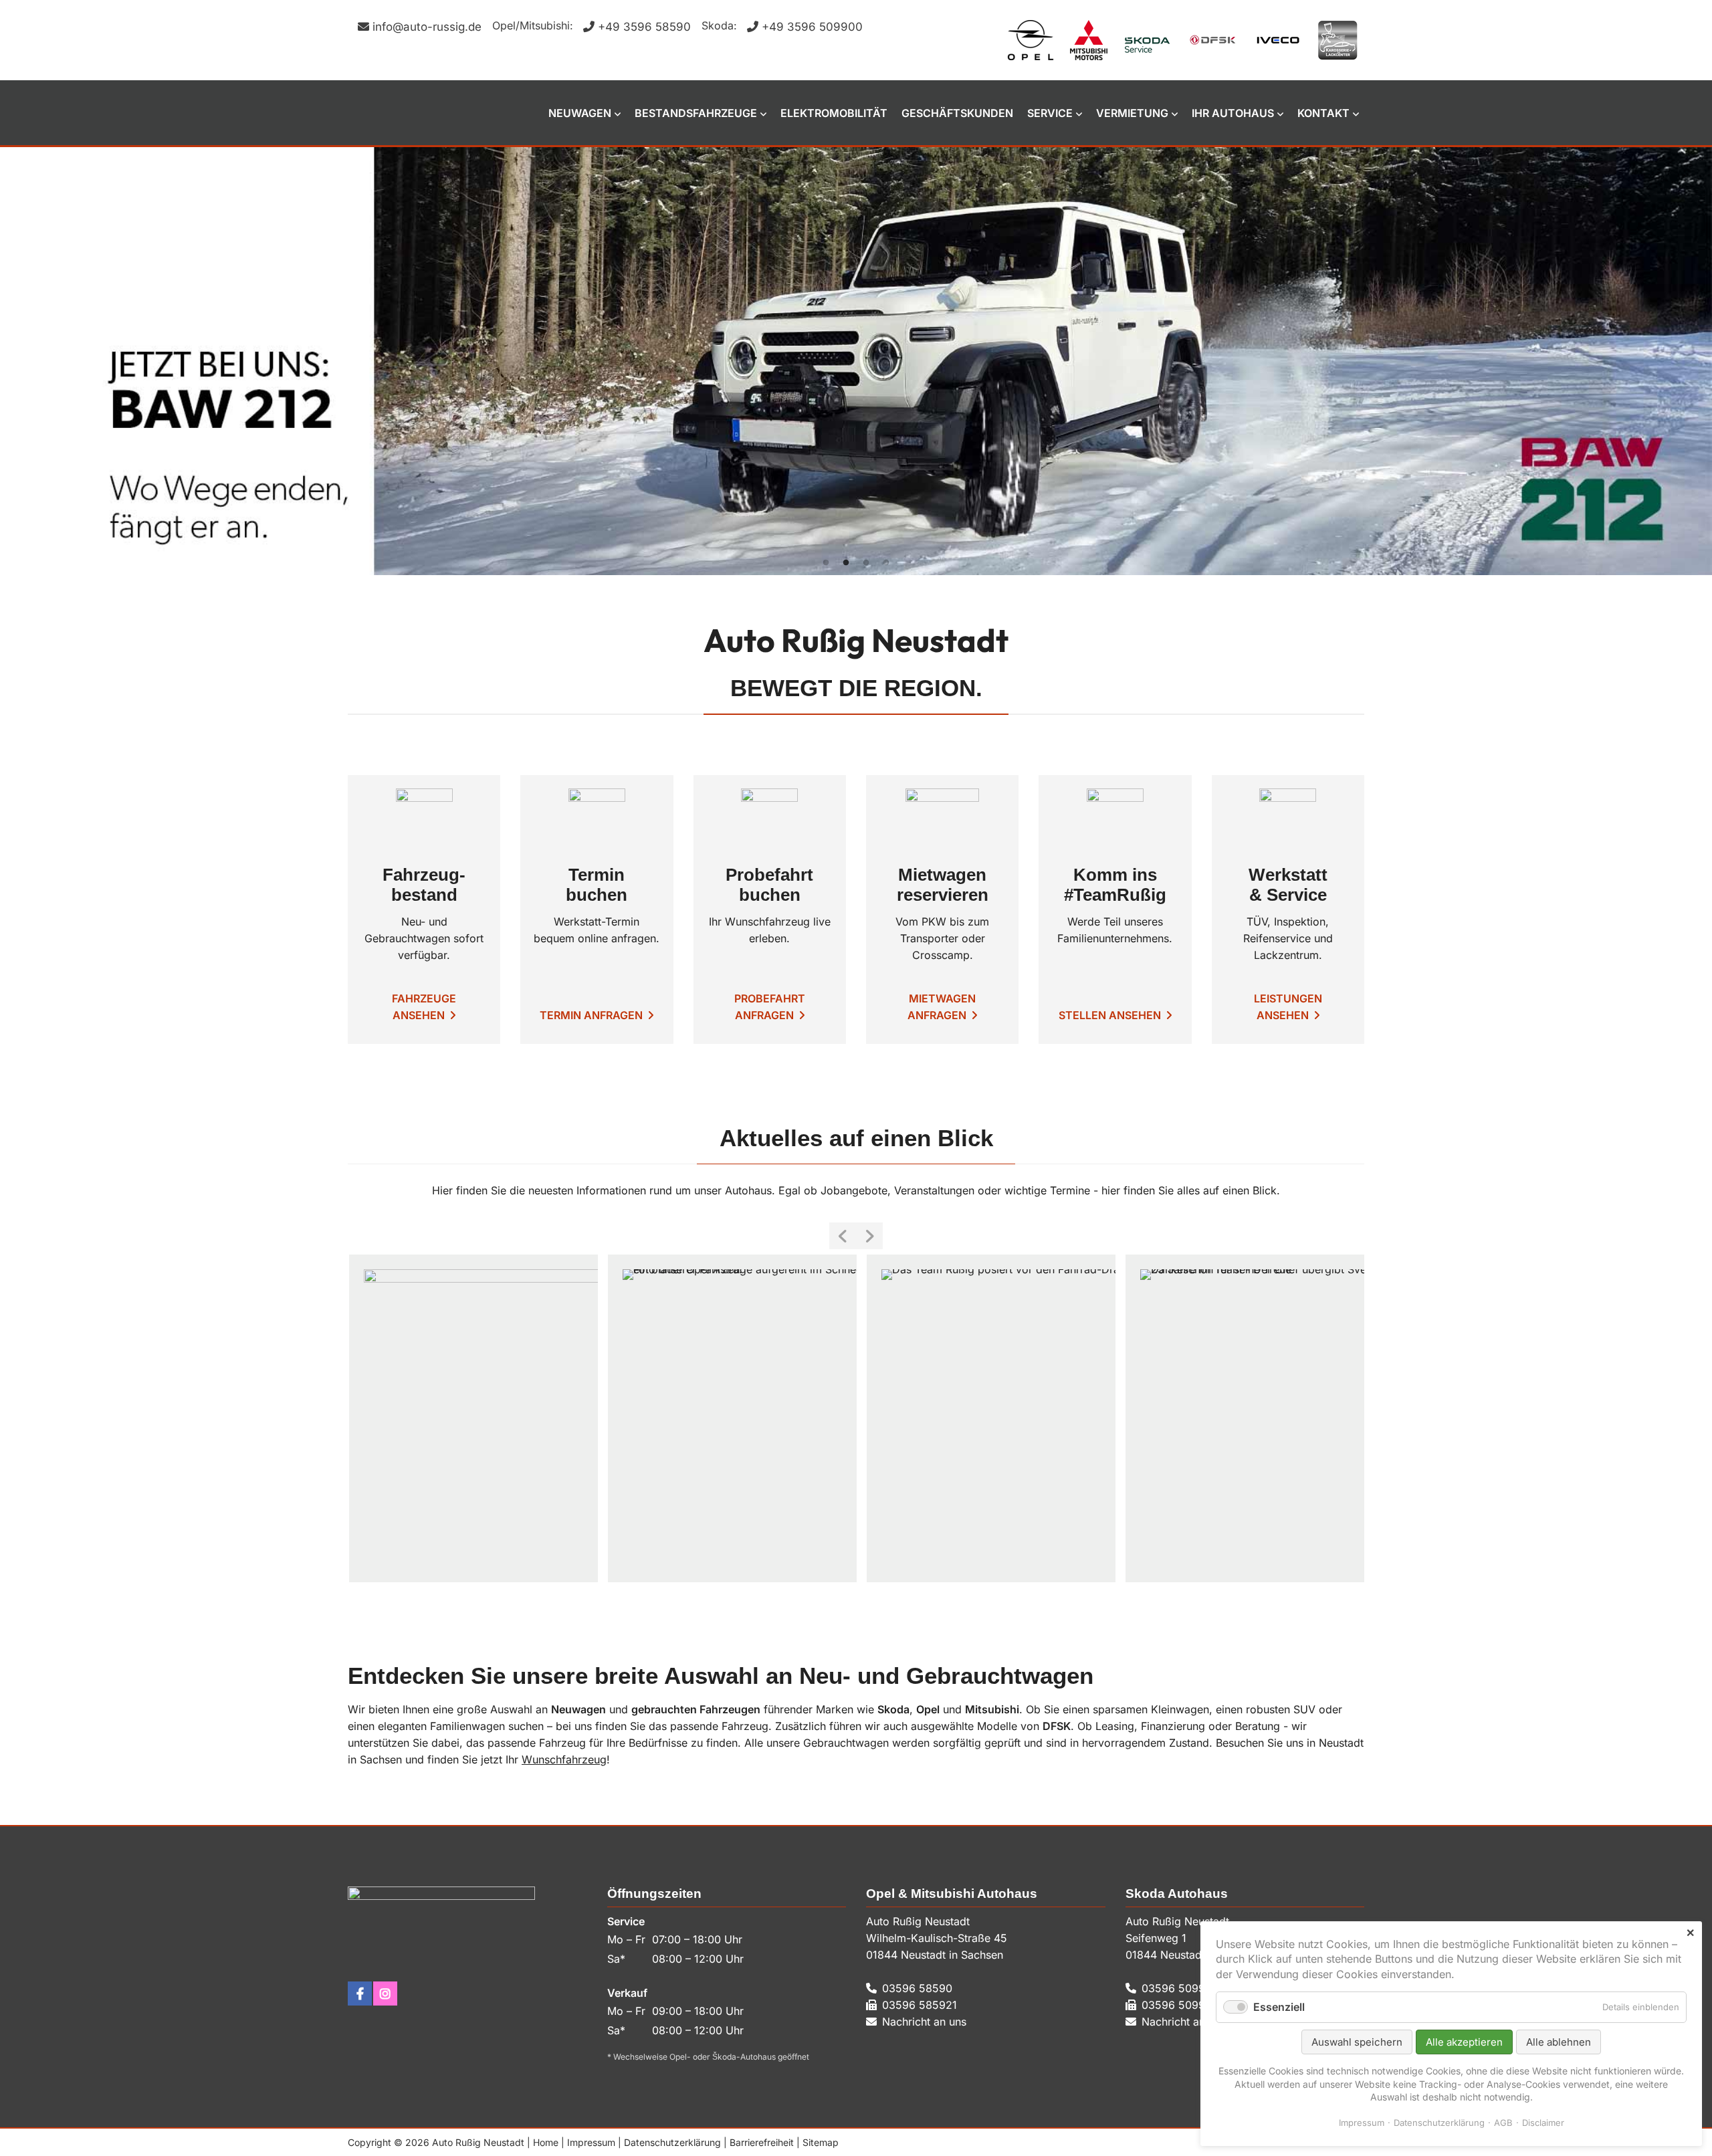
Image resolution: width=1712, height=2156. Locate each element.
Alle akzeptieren (1464, 2042)
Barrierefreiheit (762, 2142)
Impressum (591, 2142)
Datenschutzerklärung (672, 2142)
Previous (843, 1236)
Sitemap (821, 2142)
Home (546, 2142)
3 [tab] (866, 563)
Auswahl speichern (1357, 2042)
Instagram (385, 1993)
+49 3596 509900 (812, 27)
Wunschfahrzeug (564, 1759)
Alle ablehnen (1559, 2042)
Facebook (360, 1993)
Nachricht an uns (924, 2022)
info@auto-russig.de (427, 27)
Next (869, 1236)
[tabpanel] (856, 361)
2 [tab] (846, 563)
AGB (1503, 2123)
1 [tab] (826, 563)
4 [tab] (886, 563)
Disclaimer (1543, 2123)
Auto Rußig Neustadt (415, 113)
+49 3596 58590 (644, 27)
